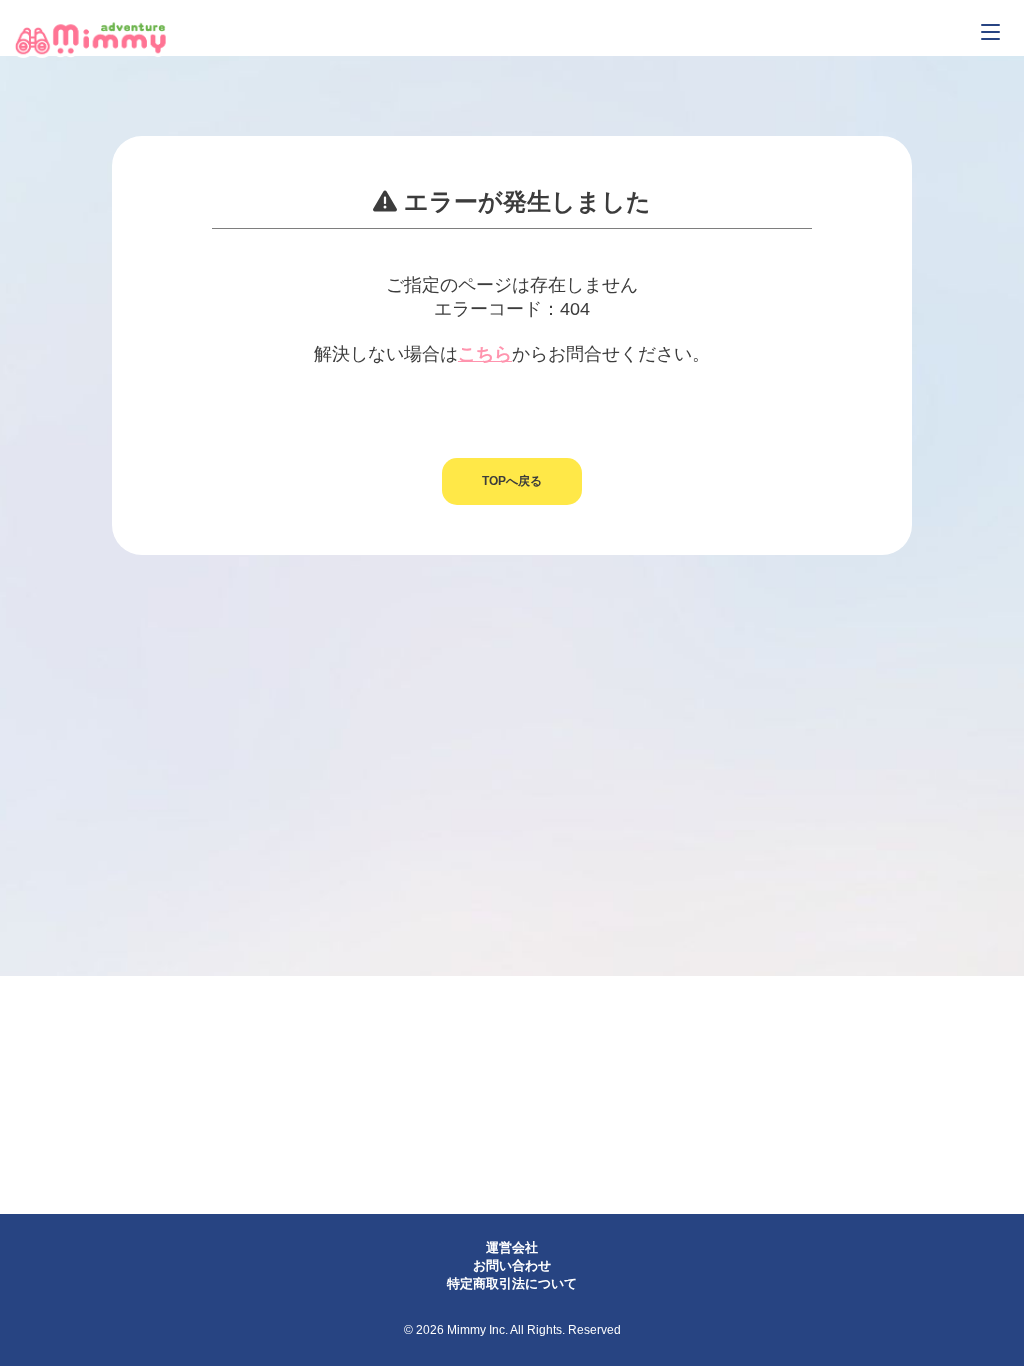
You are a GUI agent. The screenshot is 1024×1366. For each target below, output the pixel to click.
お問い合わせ (512, 1265)
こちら (485, 354)
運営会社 (512, 1247)
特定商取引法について (512, 1283)
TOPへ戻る (512, 481)
